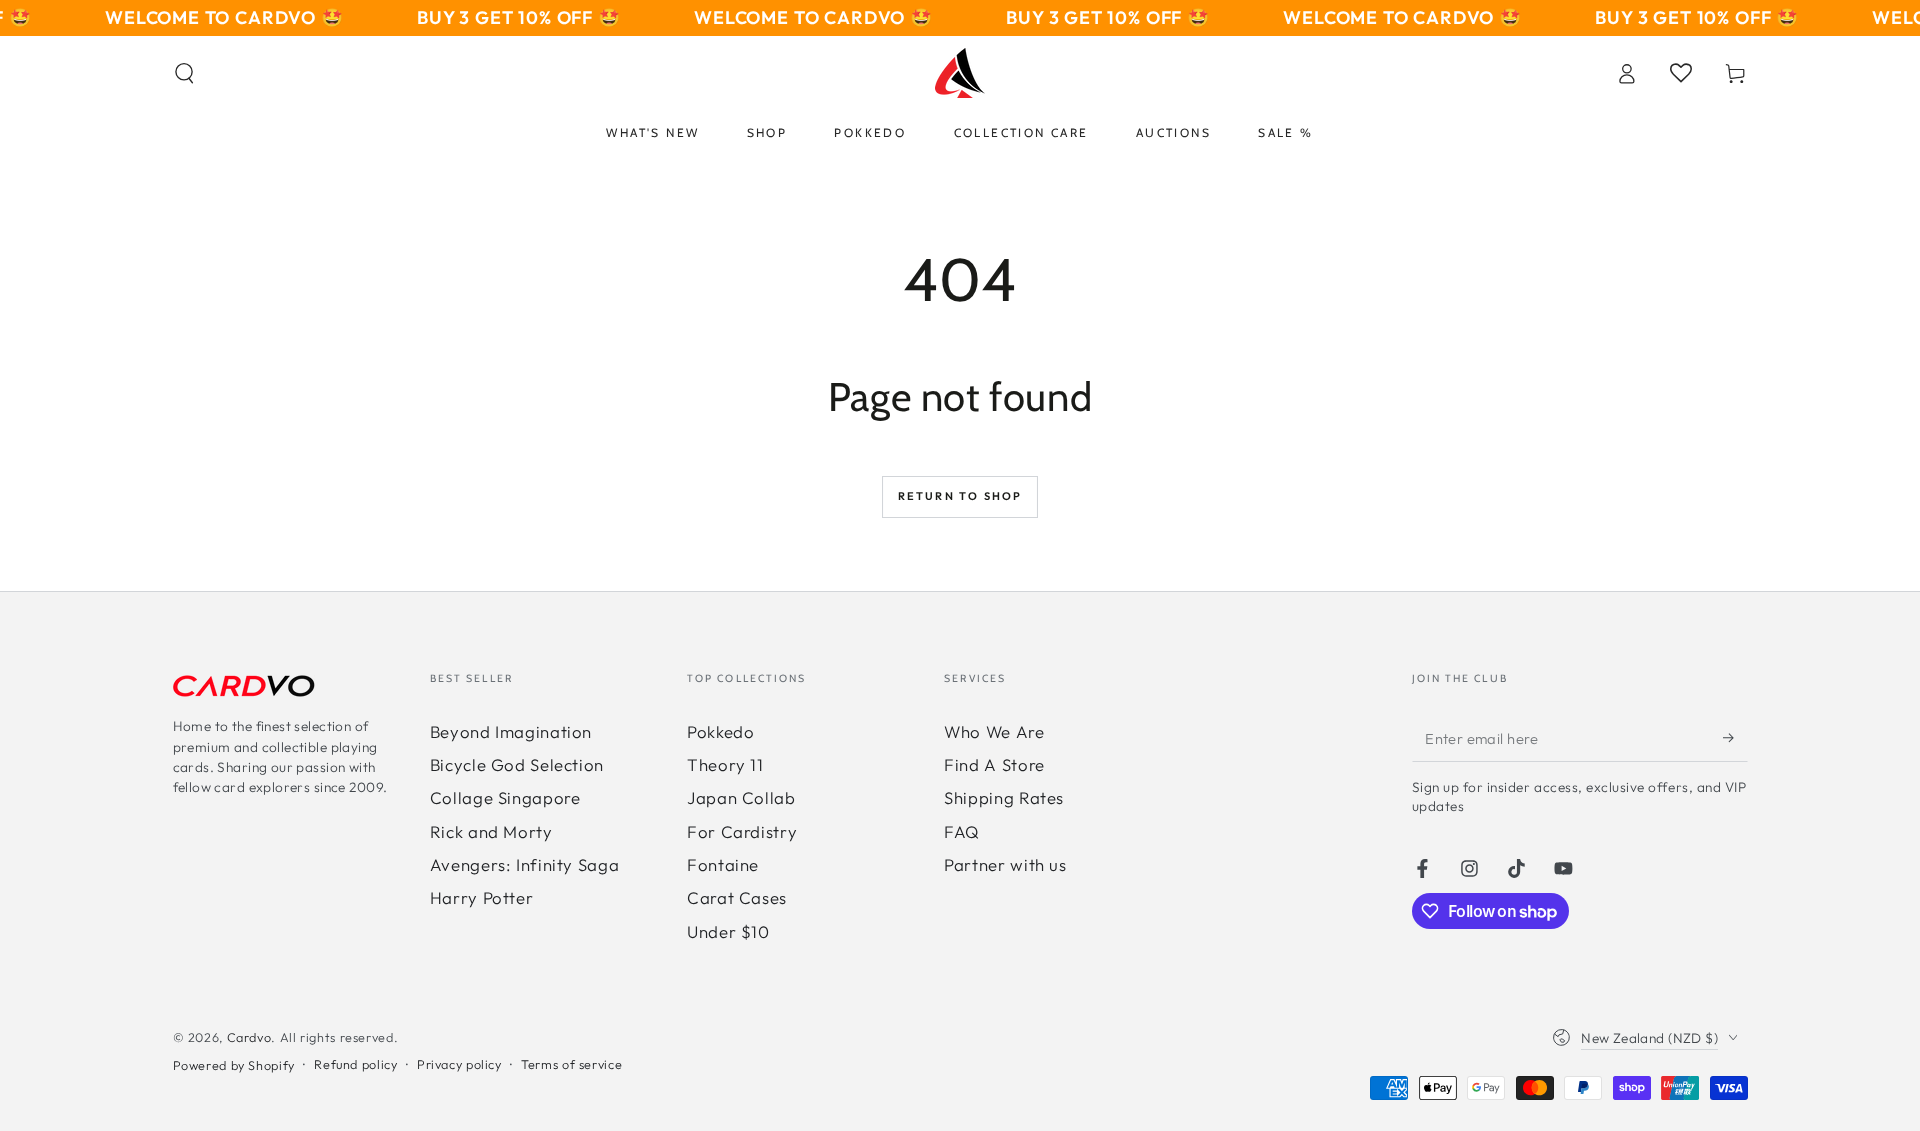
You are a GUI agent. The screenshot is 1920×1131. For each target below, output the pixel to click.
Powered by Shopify (234, 1065)
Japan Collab (741, 797)
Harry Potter (482, 897)
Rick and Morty (491, 831)
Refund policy (355, 1064)
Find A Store (994, 764)
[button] (184, 73)
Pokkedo (720, 731)
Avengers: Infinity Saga (525, 864)
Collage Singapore (505, 797)
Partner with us (1005, 864)
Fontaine (723, 864)
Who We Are (994, 731)
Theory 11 (725, 764)
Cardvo (249, 1037)
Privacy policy (459, 1064)
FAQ (962, 831)
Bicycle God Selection (517, 764)
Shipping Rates (1004, 797)
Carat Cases (737, 897)
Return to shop (960, 496)
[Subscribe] (1735, 738)
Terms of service (571, 1064)
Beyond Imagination (511, 731)
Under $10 (728, 931)
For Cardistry (742, 831)
